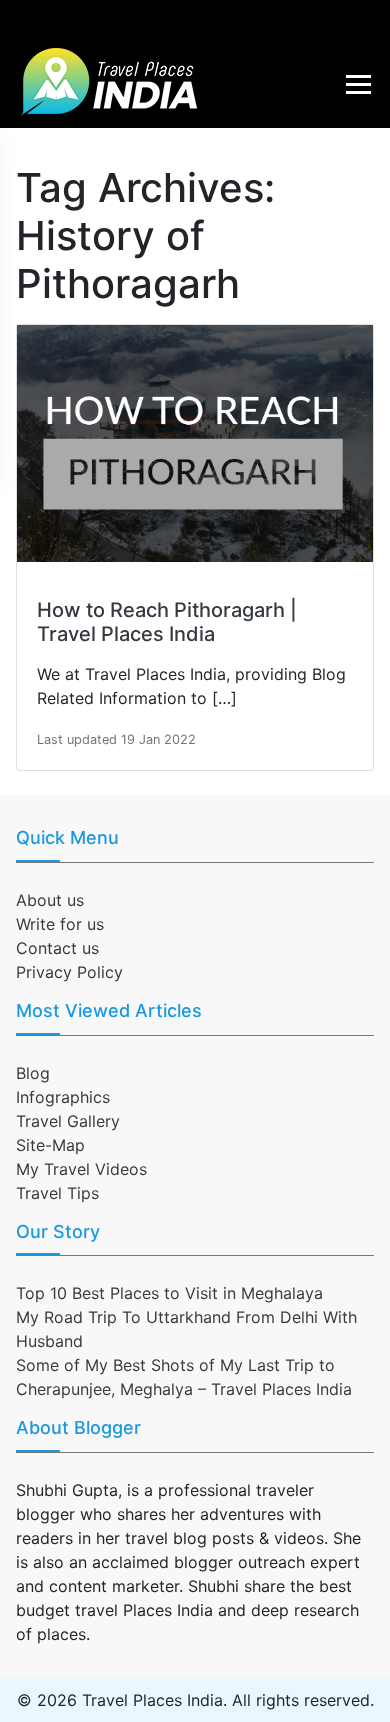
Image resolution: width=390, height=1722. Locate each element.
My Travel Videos (81, 1169)
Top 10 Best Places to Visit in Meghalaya (169, 1293)
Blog (33, 1073)
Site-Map (50, 1145)
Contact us (57, 948)
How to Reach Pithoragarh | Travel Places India (167, 622)
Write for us (60, 924)
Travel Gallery (68, 1121)
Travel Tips (57, 1193)
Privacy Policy (69, 972)
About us (50, 900)
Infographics (63, 1097)
